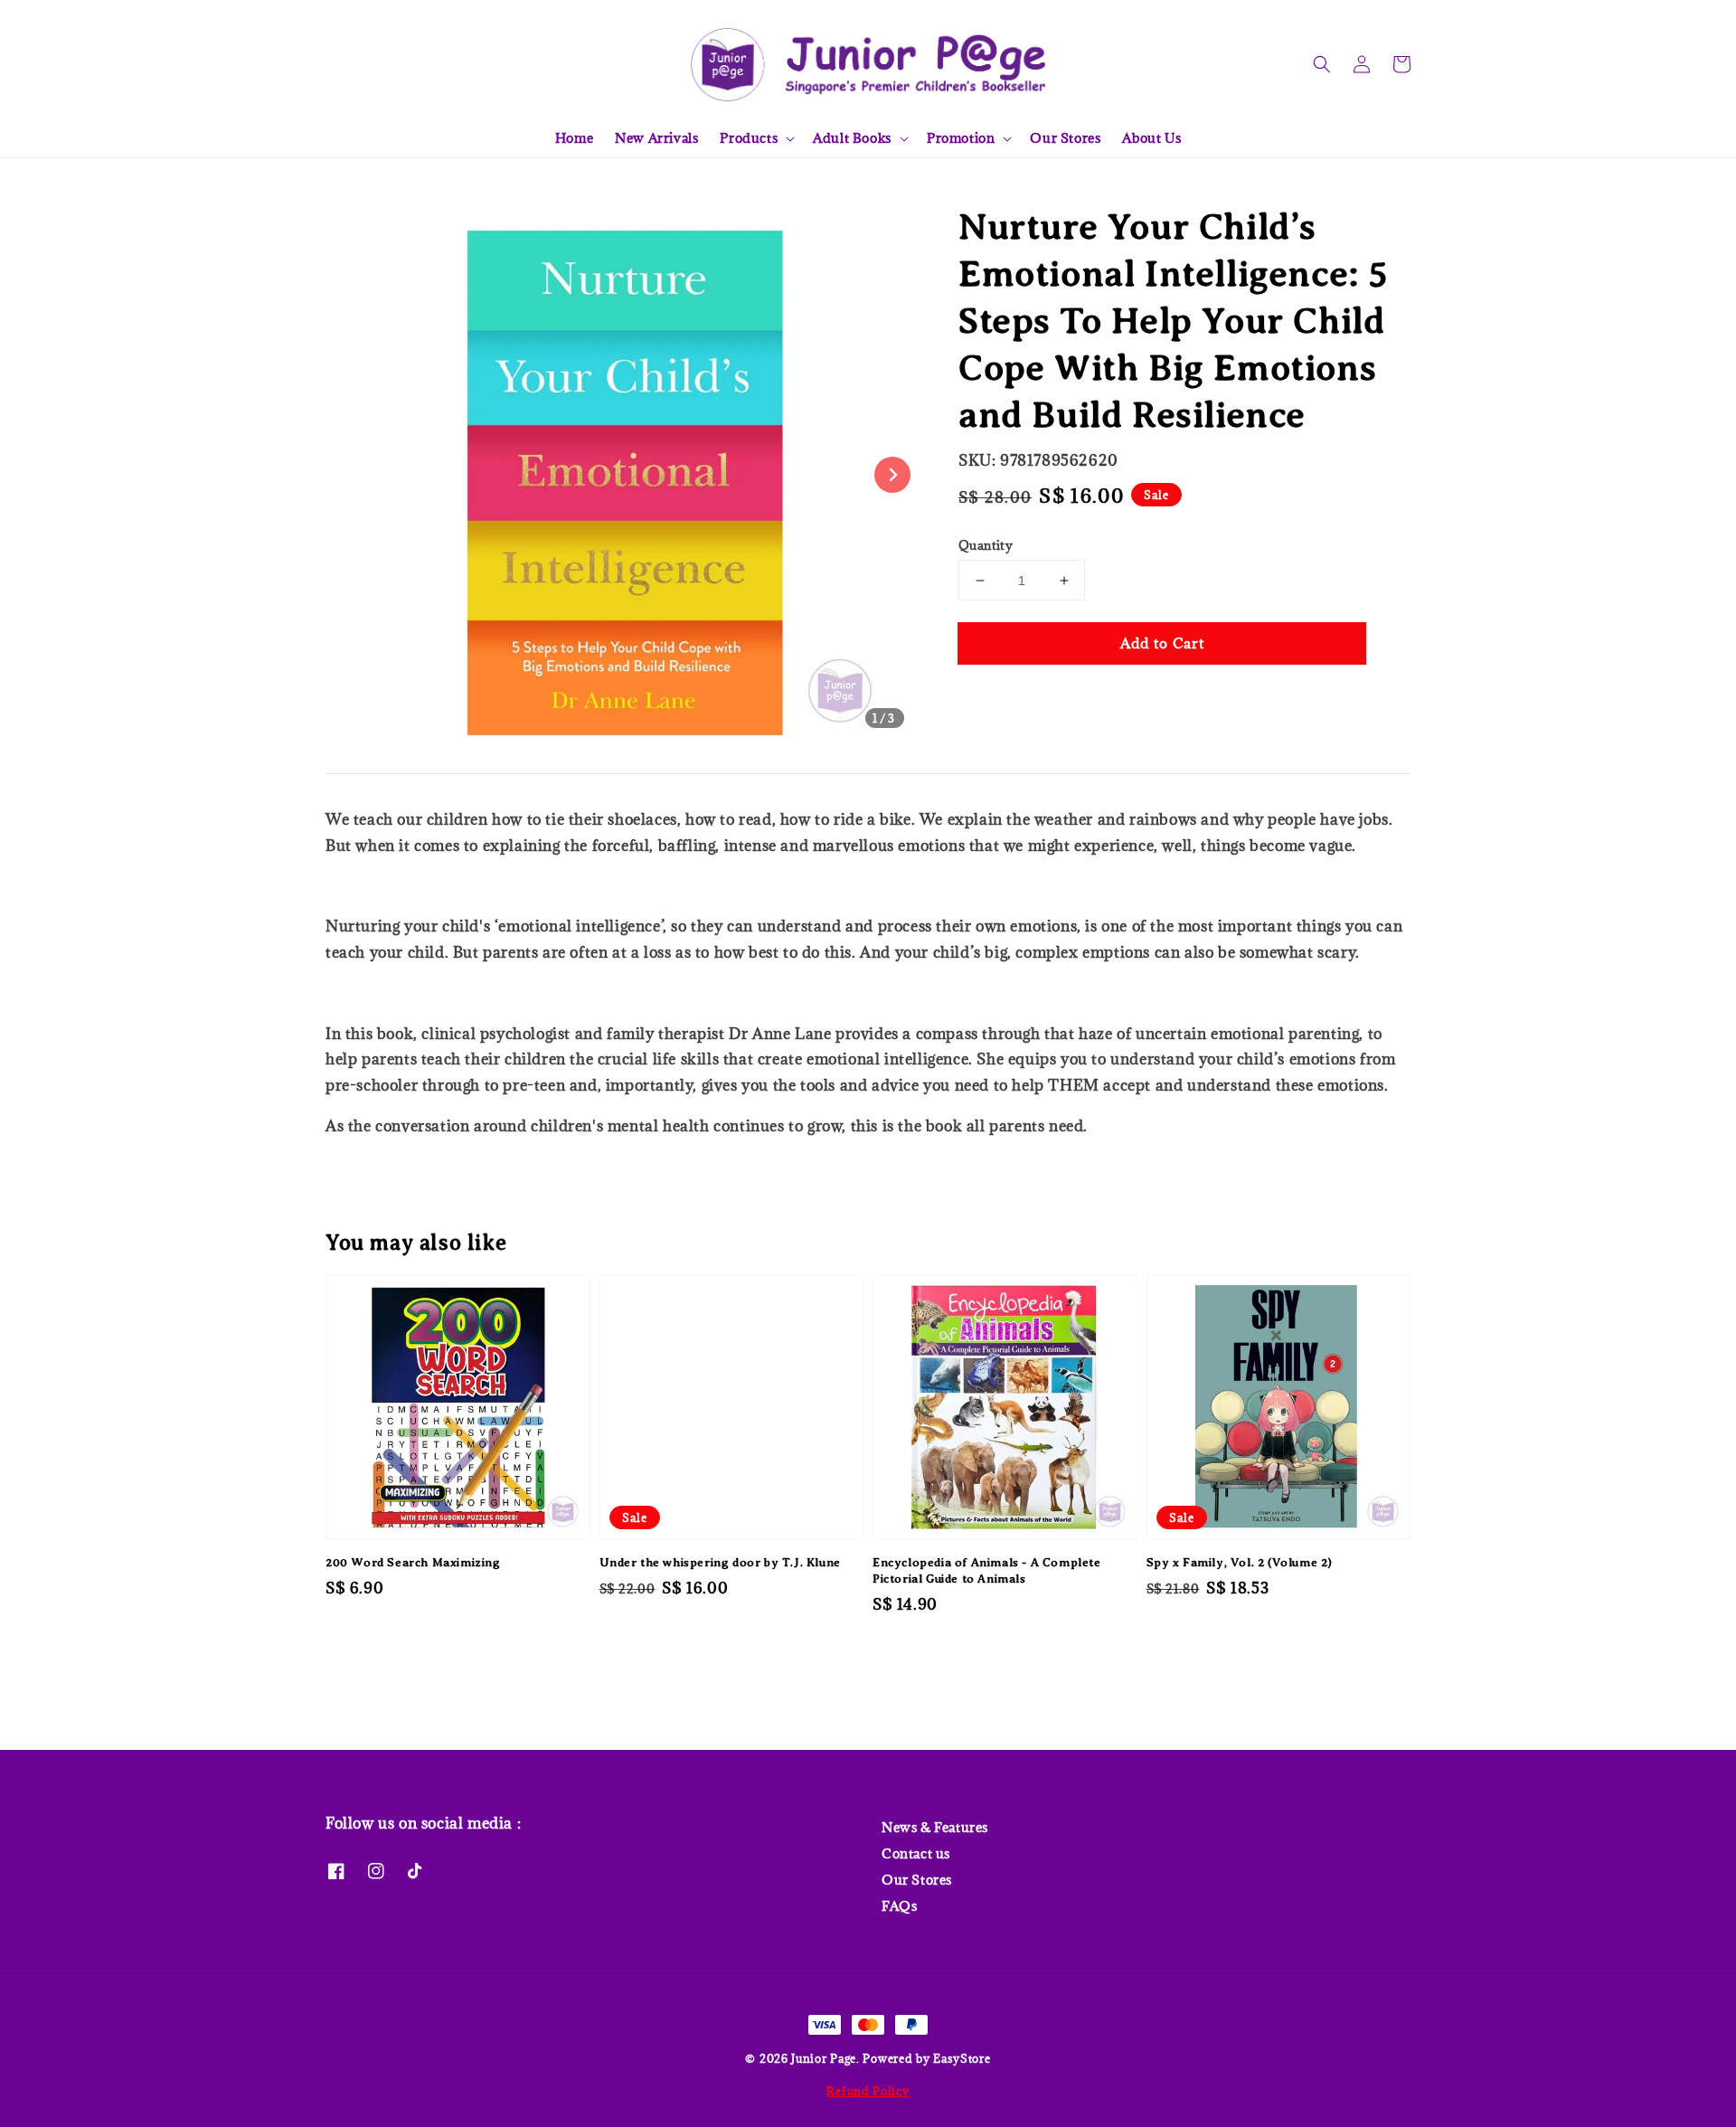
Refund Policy (868, 2091)
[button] (1322, 64)
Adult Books (852, 138)
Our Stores (1065, 138)
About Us (1151, 138)
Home (574, 138)
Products (749, 138)
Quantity (986, 545)
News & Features (935, 1828)
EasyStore (962, 2058)
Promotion (961, 138)
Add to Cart (1162, 643)
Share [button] (1002, 698)
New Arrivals (656, 138)
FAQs (899, 1906)
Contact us (916, 1853)
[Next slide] (892, 475)
